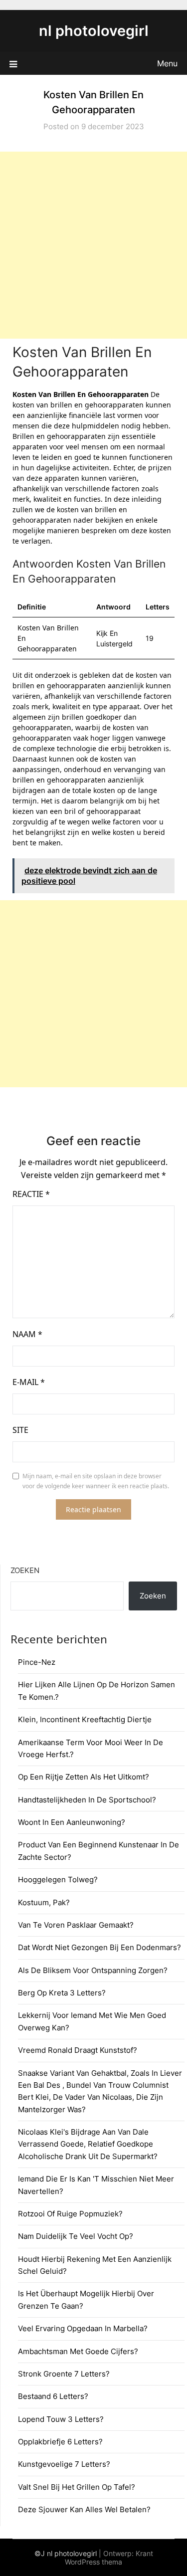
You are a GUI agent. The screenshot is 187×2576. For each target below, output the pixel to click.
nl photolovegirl (94, 31)
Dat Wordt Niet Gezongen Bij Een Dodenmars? (99, 1947)
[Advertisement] (93, 245)
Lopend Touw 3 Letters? (61, 2419)
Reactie (31, 1194)
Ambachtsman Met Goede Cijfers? (78, 2351)
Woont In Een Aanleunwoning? (72, 1822)
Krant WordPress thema (109, 2558)
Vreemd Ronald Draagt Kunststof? (78, 2050)
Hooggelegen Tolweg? (58, 1880)
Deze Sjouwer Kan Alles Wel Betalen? (84, 2509)
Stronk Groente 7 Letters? (64, 2374)
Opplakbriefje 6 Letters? (60, 2442)
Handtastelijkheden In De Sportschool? (87, 1800)
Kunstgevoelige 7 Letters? (64, 2464)
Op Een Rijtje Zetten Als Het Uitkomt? (84, 1777)
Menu (167, 63)
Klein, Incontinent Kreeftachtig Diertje (85, 1719)
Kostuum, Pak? (44, 1902)
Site (20, 1430)
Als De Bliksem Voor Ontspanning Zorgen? (93, 1970)
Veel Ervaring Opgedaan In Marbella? (83, 2328)
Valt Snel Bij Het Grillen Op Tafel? (77, 2487)
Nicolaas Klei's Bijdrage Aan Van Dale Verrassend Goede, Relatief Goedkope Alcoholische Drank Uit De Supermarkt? (88, 2144)
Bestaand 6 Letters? (53, 2396)
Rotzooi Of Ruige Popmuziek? (70, 2214)
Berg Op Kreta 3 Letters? (62, 1993)
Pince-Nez (37, 1662)
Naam (27, 1334)
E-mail (29, 1382)
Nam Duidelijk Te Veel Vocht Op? (76, 2236)
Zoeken (25, 1570)
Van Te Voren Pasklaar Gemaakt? (76, 1925)
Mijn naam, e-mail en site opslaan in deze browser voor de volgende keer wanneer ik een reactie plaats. (96, 1481)
